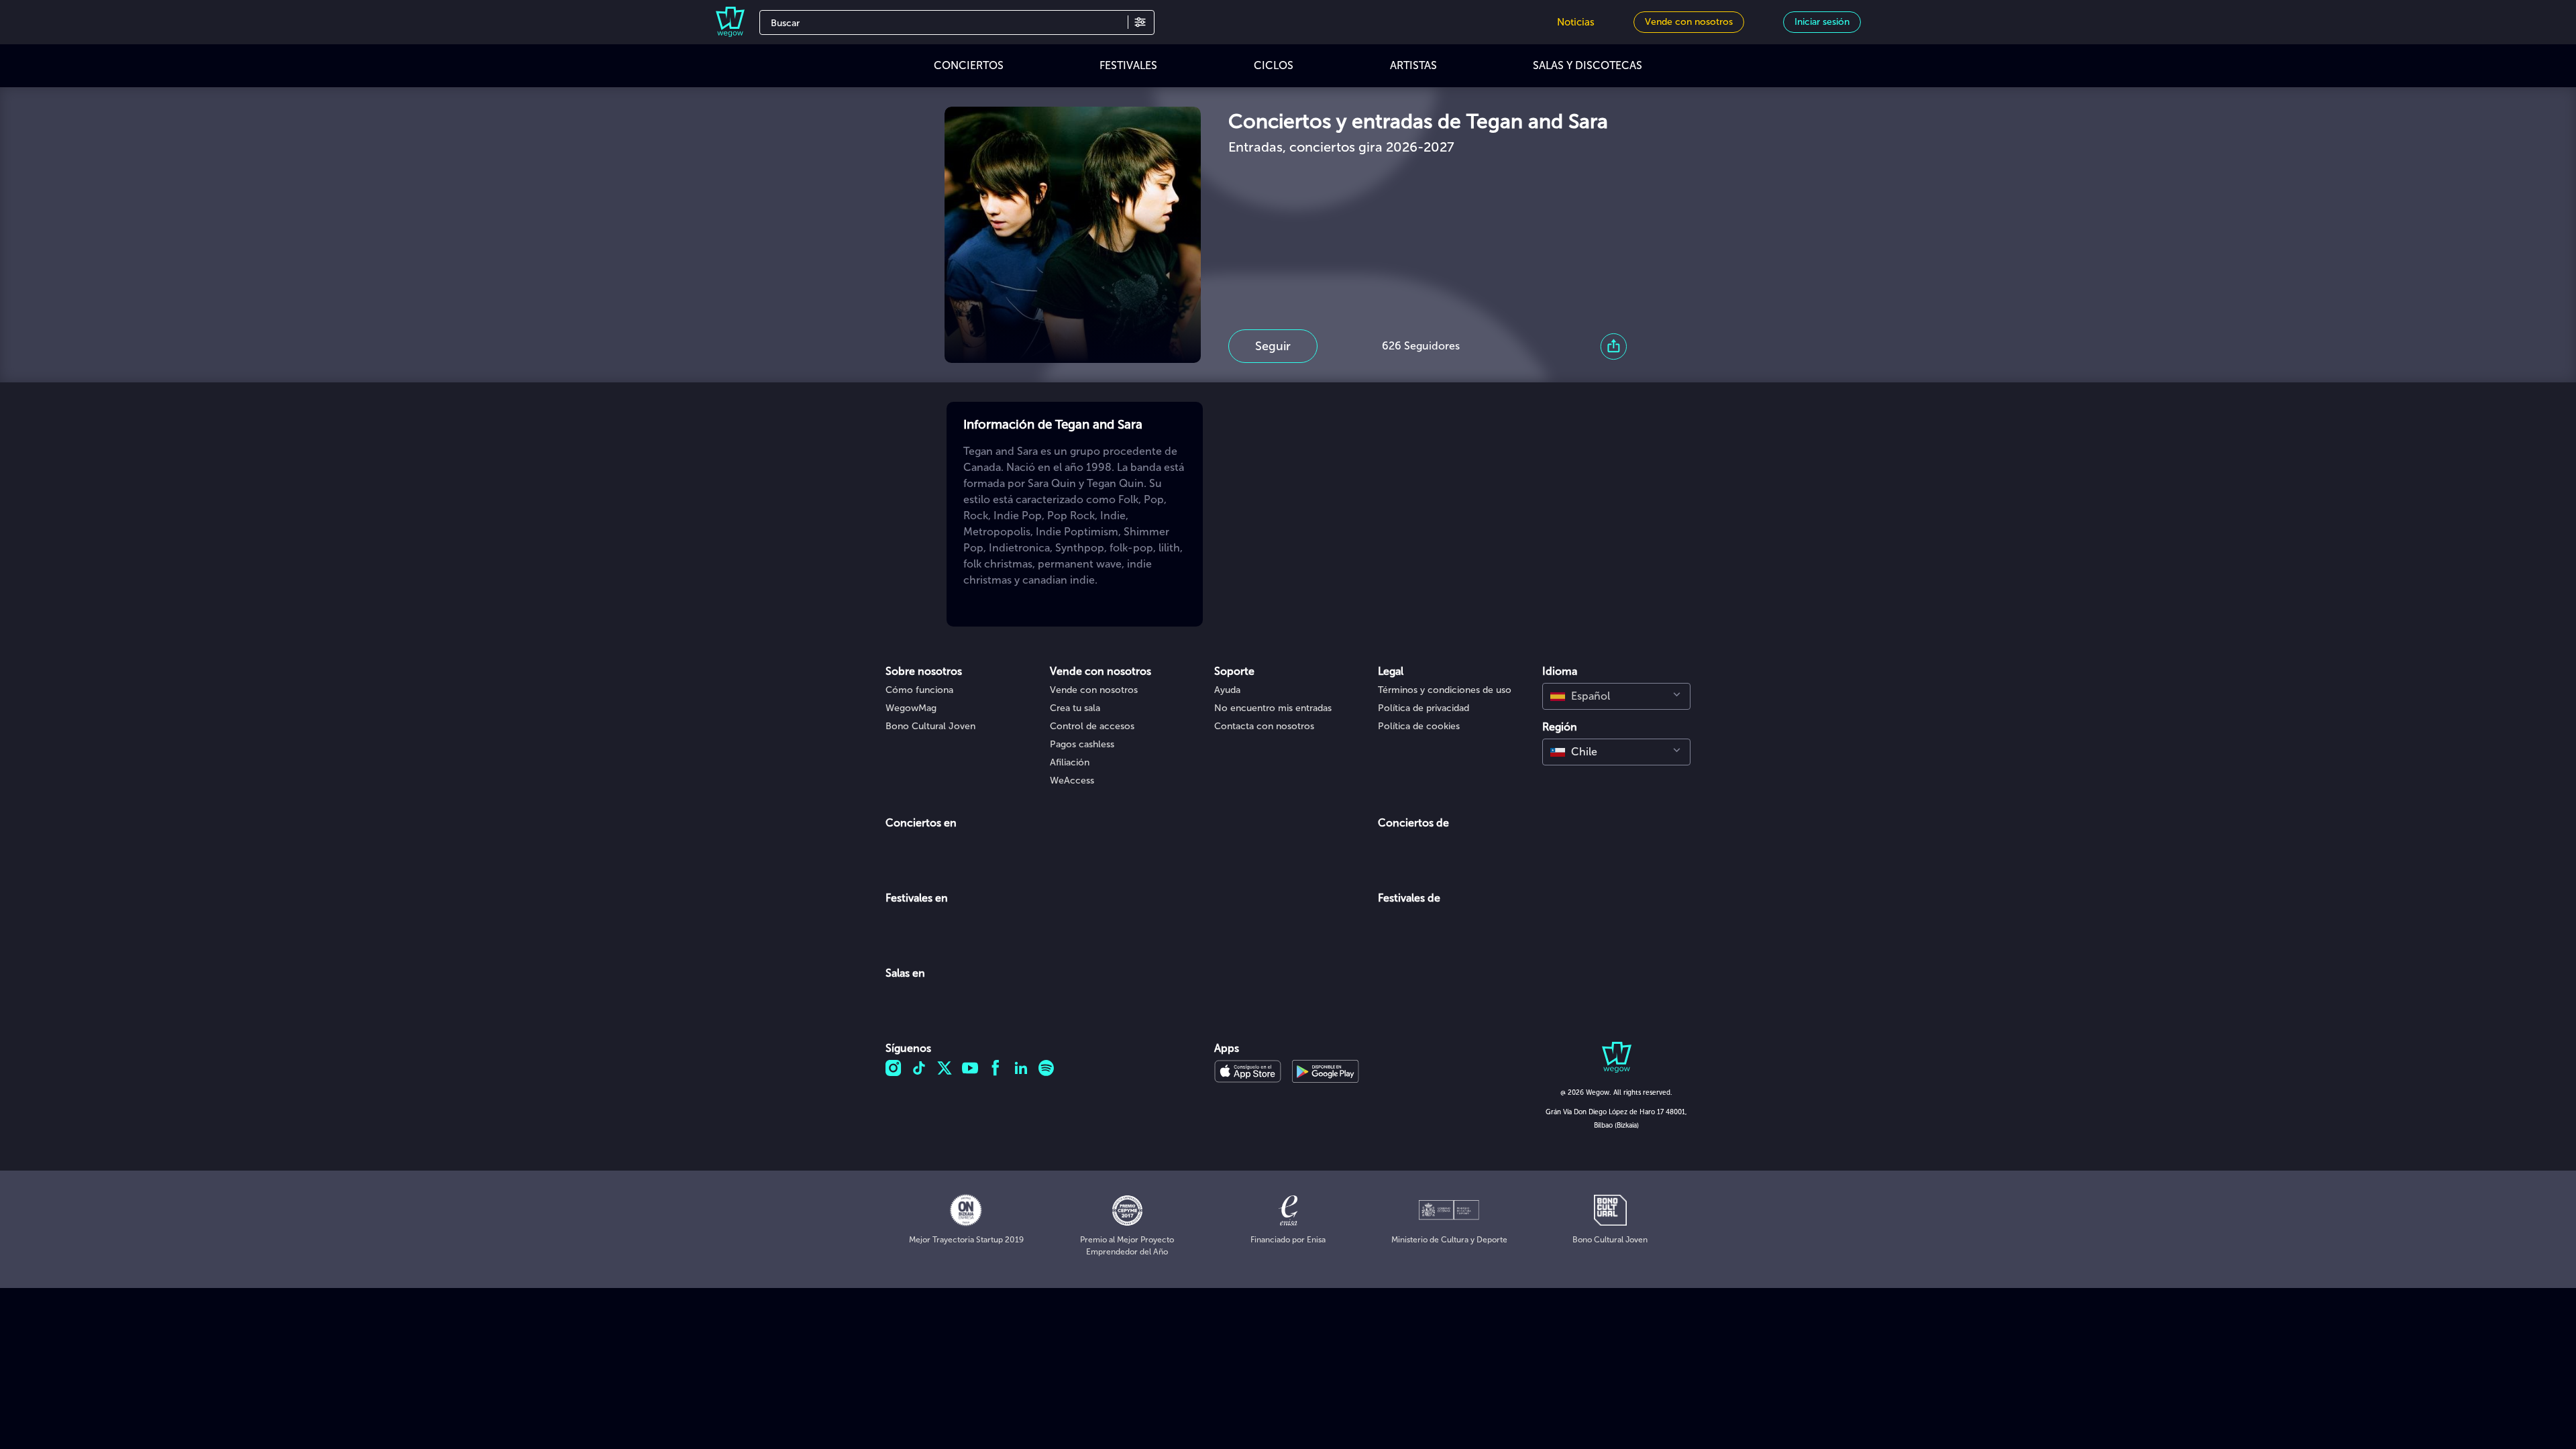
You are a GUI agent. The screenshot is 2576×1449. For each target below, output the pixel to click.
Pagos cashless (1082, 744)
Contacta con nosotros (1264, 726)
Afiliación (1070, 762)
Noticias (1576, 22)
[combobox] (1616, 696)
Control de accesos (1092, 726)
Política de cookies (1419, 726)
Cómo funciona (919, 690)
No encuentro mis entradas (1273, 708)
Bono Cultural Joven (930, 726)
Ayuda (1227, 690)
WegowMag (911, 708)
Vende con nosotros (1094, 690)
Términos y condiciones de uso (1445, 690)
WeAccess (1072, 781)
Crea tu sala (1075, 708)
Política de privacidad (1424, 708)
